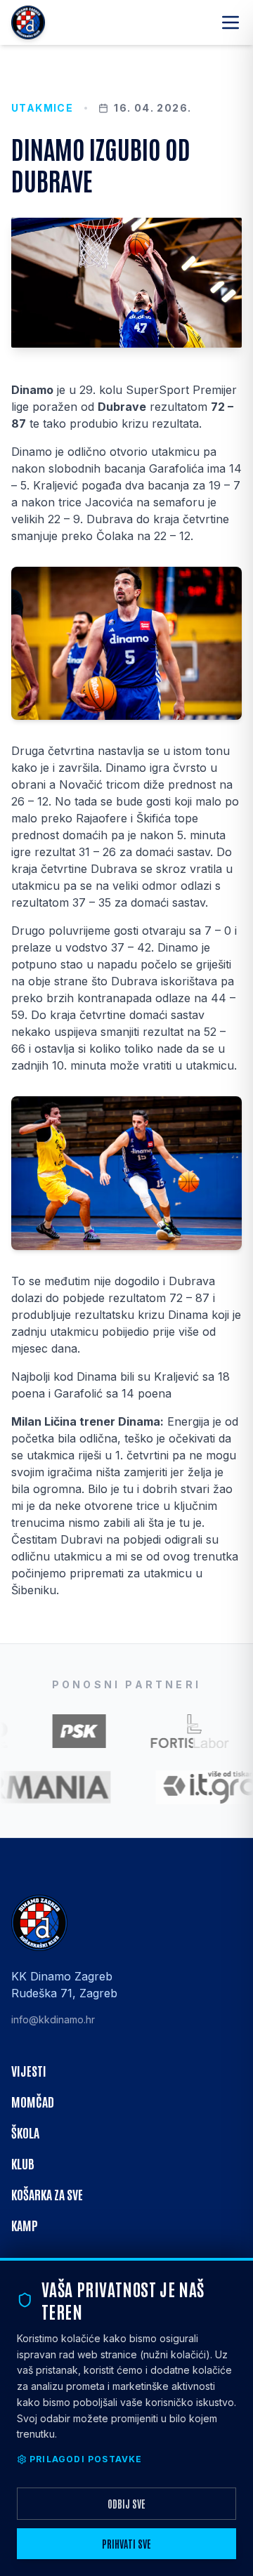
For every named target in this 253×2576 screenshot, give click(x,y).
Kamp (25, 2225)
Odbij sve (126, 2504)
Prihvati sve (126, 2544)
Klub (23, 2163)
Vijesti (29, 2070)
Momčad (33, 2101)
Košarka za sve (47, 2194)
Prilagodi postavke (86, 2459)
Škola (25, 2132)
